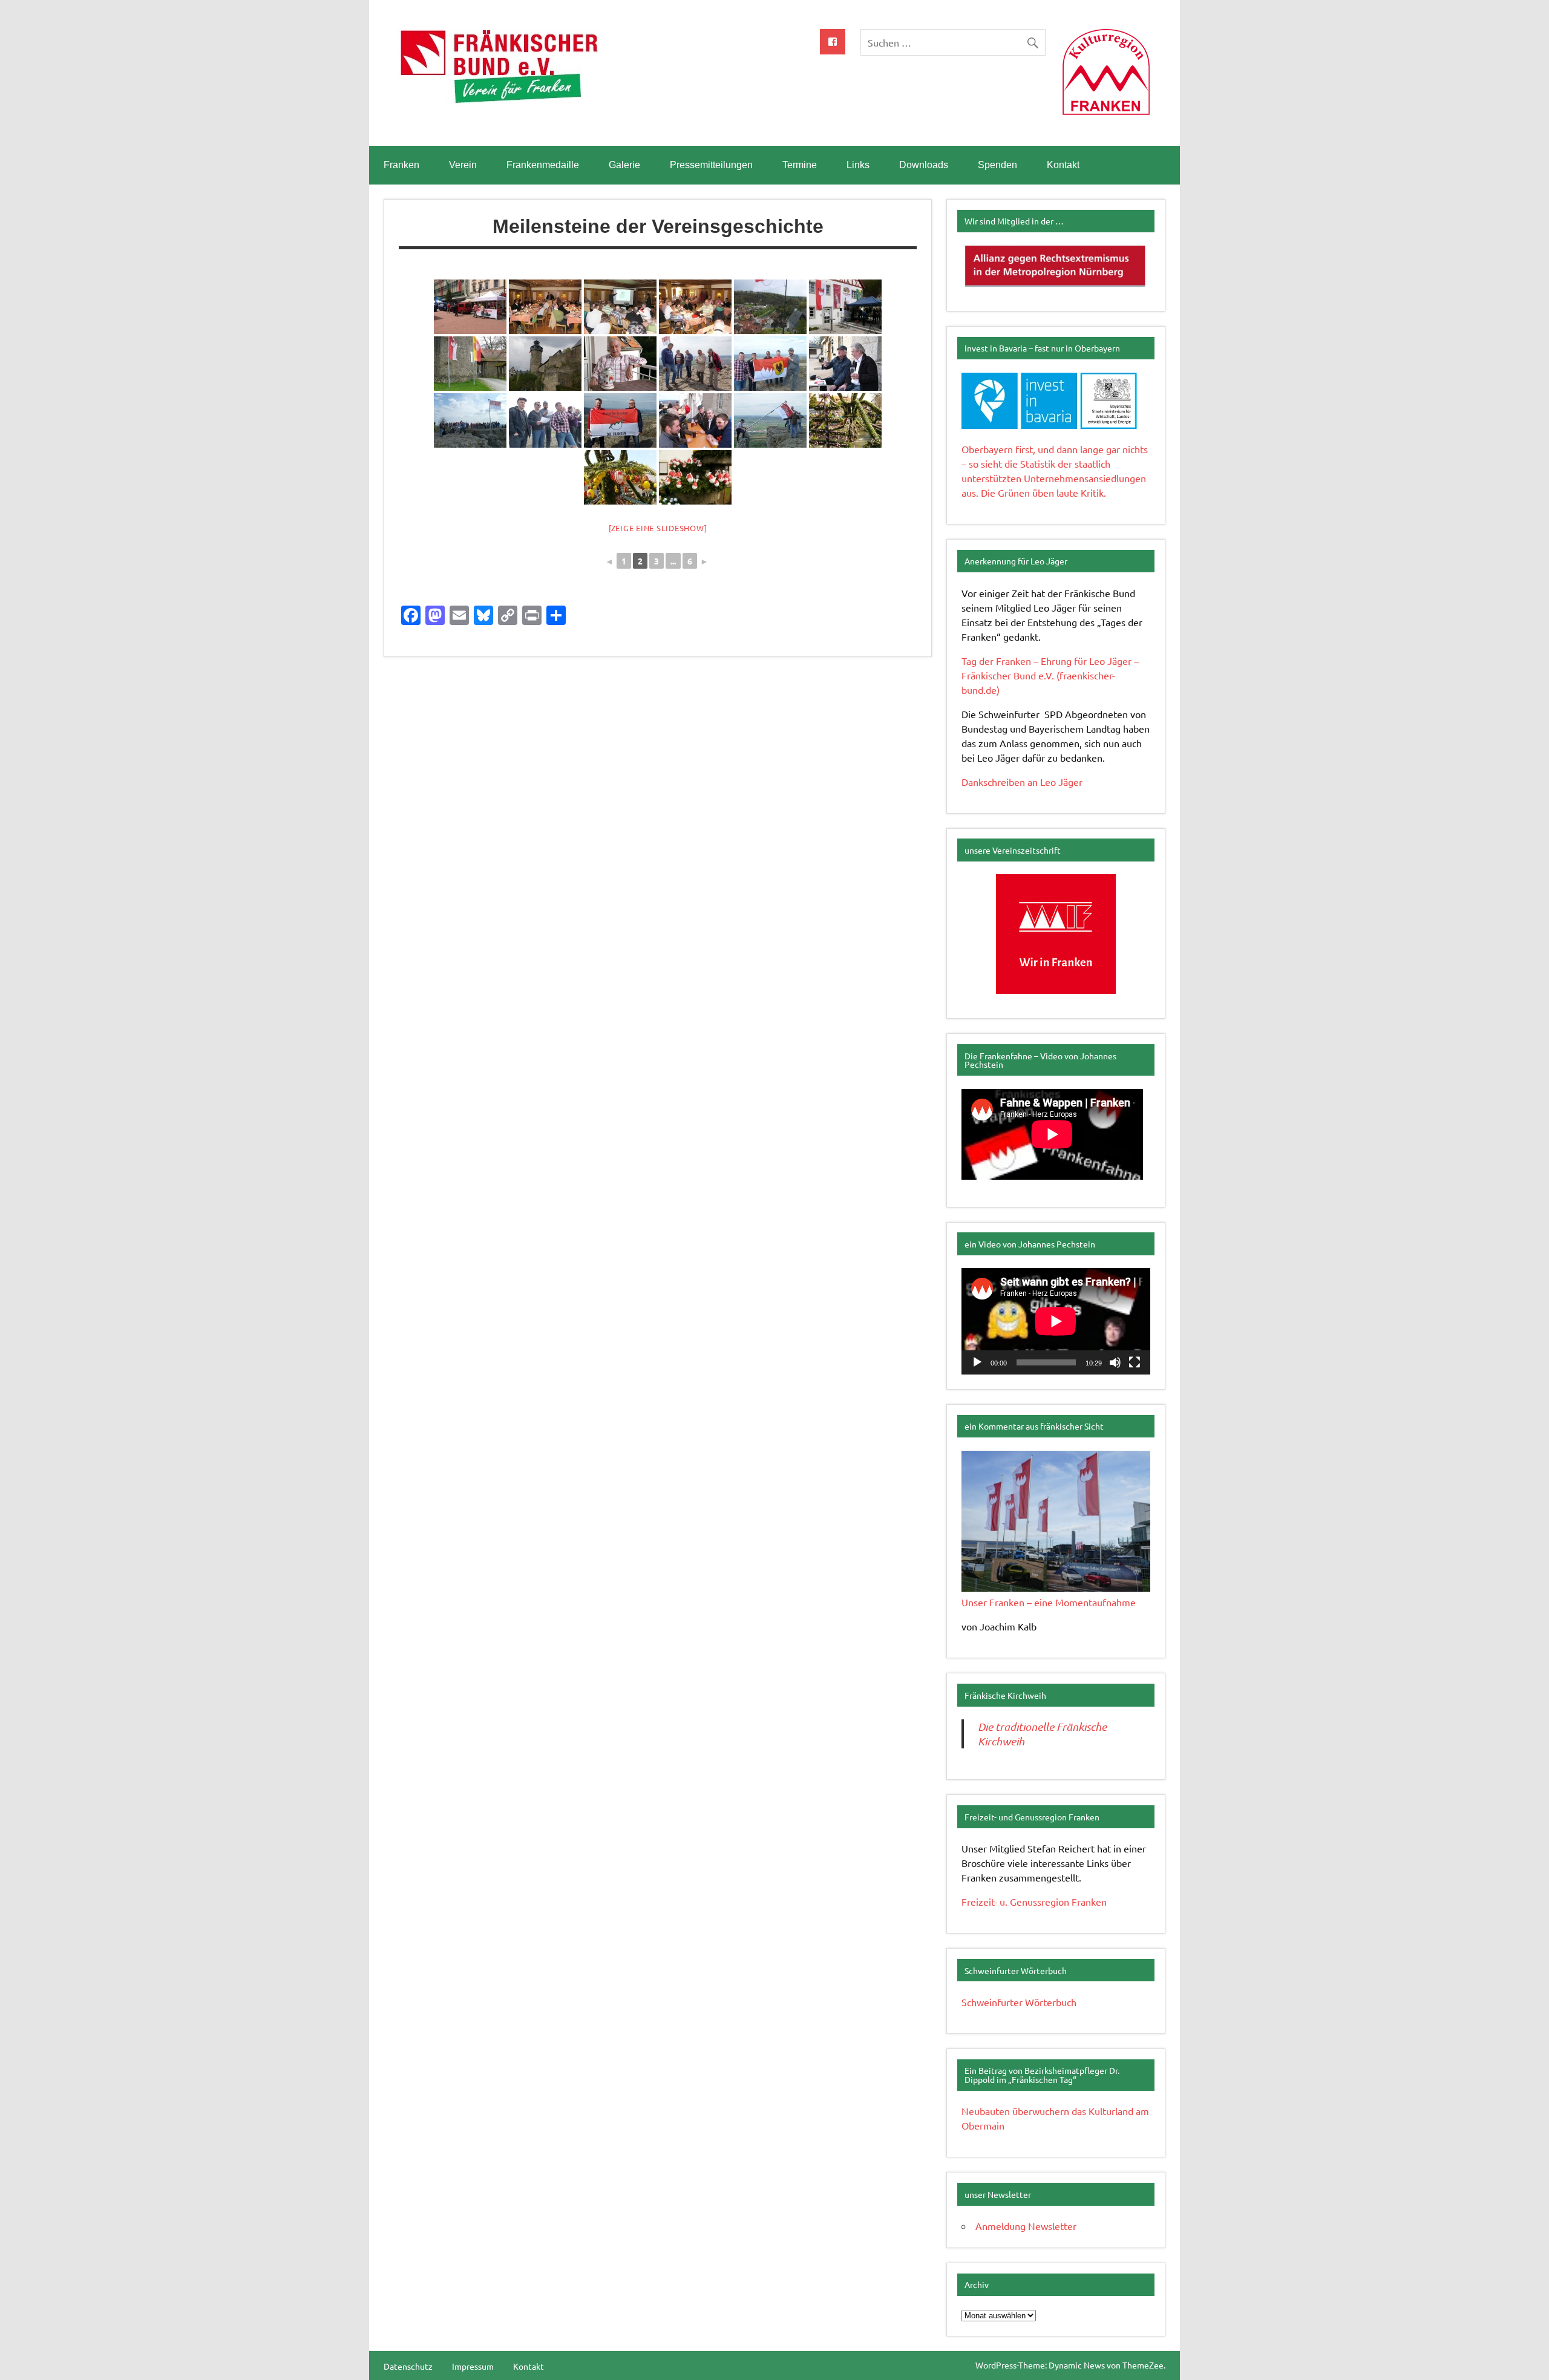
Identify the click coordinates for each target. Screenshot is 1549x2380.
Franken (401, 165)
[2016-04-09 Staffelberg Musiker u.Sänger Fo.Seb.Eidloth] (470, 420)
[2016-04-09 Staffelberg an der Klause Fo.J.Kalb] (695, 420)
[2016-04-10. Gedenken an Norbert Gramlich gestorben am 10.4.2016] (620, 364)
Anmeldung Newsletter (1026, 2226)
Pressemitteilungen (711, 165)
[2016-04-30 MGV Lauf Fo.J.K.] (545, 307)
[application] (1056, 1321)
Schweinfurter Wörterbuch (1019, 2002)
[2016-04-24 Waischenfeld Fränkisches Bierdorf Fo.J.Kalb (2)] (845, 307)
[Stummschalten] (1115, 1362)
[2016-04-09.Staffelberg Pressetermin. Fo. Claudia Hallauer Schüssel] (695, 364)
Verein (463, 165)
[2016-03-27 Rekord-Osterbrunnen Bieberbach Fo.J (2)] (845, 420)
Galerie (624, 165)
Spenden (997, 165)
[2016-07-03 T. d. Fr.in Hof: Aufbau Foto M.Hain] (470, 307)
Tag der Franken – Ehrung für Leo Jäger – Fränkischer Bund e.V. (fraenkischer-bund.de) (1050, 675)
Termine (800, 165)
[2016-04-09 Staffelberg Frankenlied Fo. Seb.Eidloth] (545, 420)
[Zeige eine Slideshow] (658, 528)
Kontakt (1063, 165)
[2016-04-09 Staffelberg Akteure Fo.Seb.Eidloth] (770, 420)
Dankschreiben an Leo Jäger (1022, 782)
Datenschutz (408, 2366)
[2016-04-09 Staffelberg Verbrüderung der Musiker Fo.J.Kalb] (845, 364)
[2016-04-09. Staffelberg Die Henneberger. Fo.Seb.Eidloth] (770, 364)
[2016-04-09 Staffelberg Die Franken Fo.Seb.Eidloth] (620, 420)
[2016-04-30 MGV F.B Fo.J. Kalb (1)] (695, 307)
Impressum (473, 2366)
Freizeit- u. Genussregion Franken (1034, 1901)
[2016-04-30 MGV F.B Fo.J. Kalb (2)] (620, 307)
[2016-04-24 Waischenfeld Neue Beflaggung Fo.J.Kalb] (770, 307)
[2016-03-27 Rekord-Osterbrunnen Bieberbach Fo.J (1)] (620, 477)
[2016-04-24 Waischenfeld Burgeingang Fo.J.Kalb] (470, 364)
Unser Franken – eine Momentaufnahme (1049, 1602)
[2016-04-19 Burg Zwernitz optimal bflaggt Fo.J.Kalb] (545, 364)
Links (858, 165)
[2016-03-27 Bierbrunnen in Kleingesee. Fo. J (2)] (695, 477)
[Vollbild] (1135, 1362)
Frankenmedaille (543, 165)
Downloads (924, 165)
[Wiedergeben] (977, 1362)
